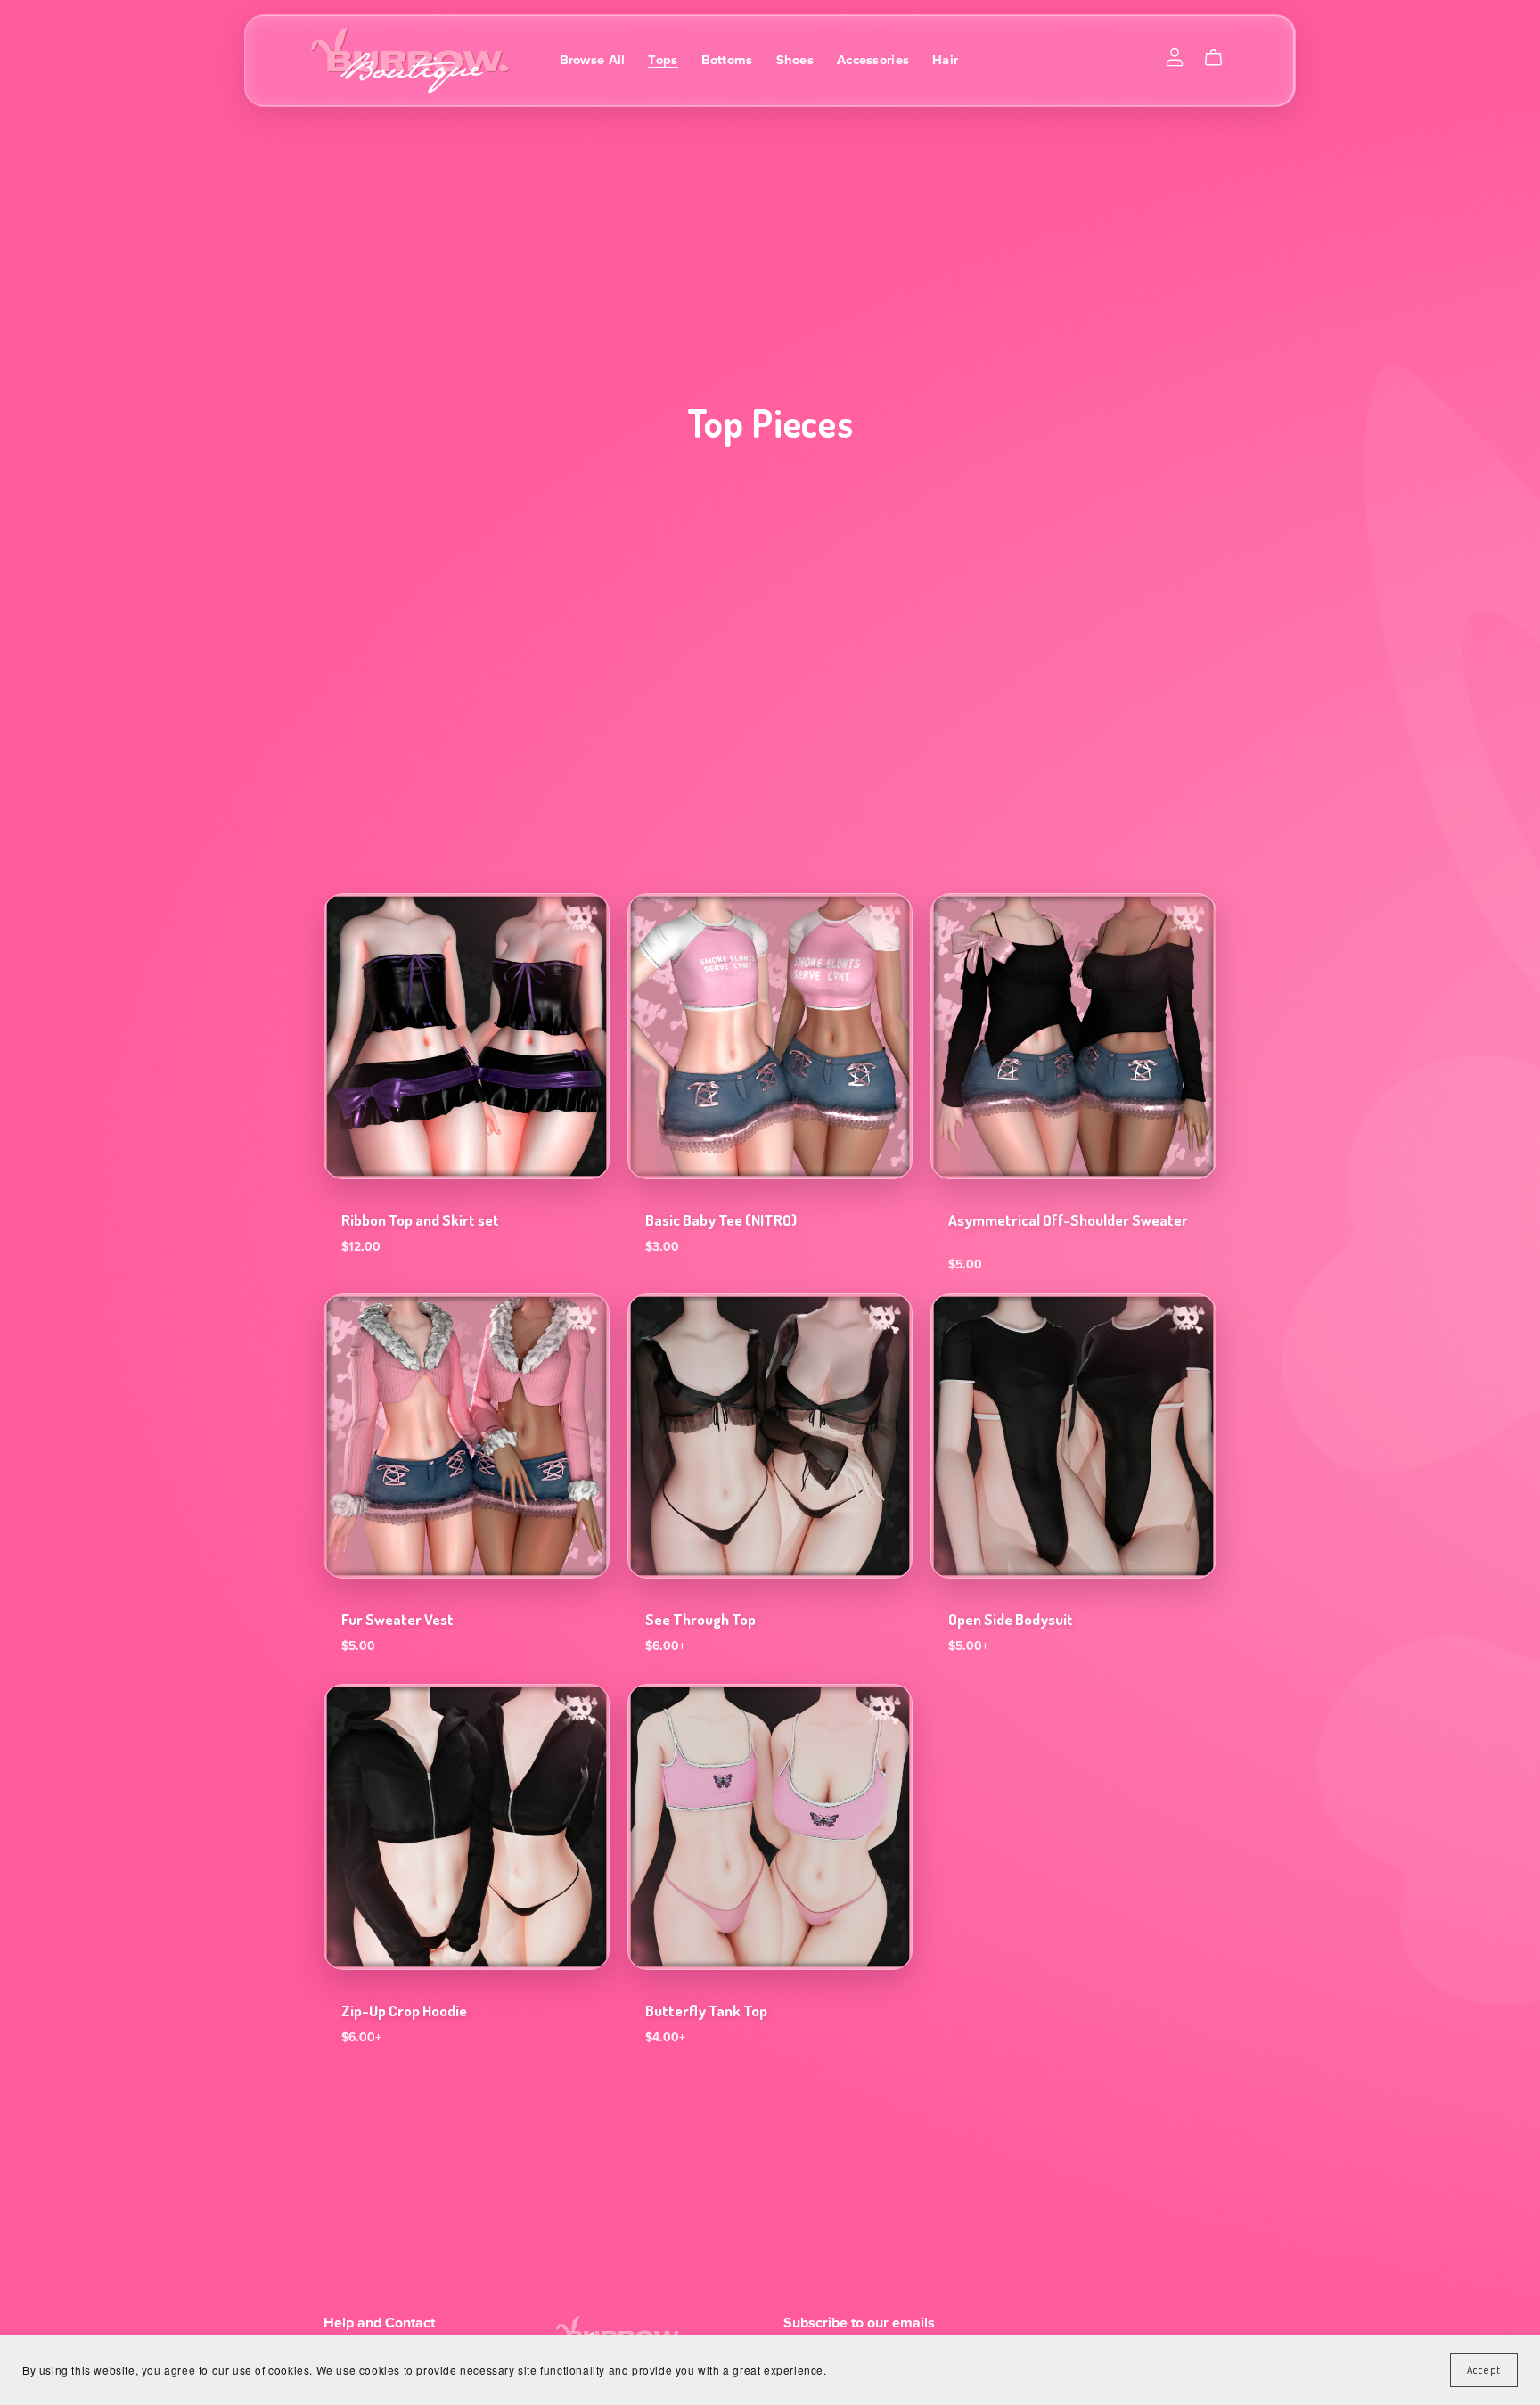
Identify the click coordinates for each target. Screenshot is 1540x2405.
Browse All (593, 60)
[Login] (1175, 56)
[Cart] (1221, 58)
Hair (945, 60)
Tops (663, 60)
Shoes (795, 60)
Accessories (873, 60)
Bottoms (727, 60)
